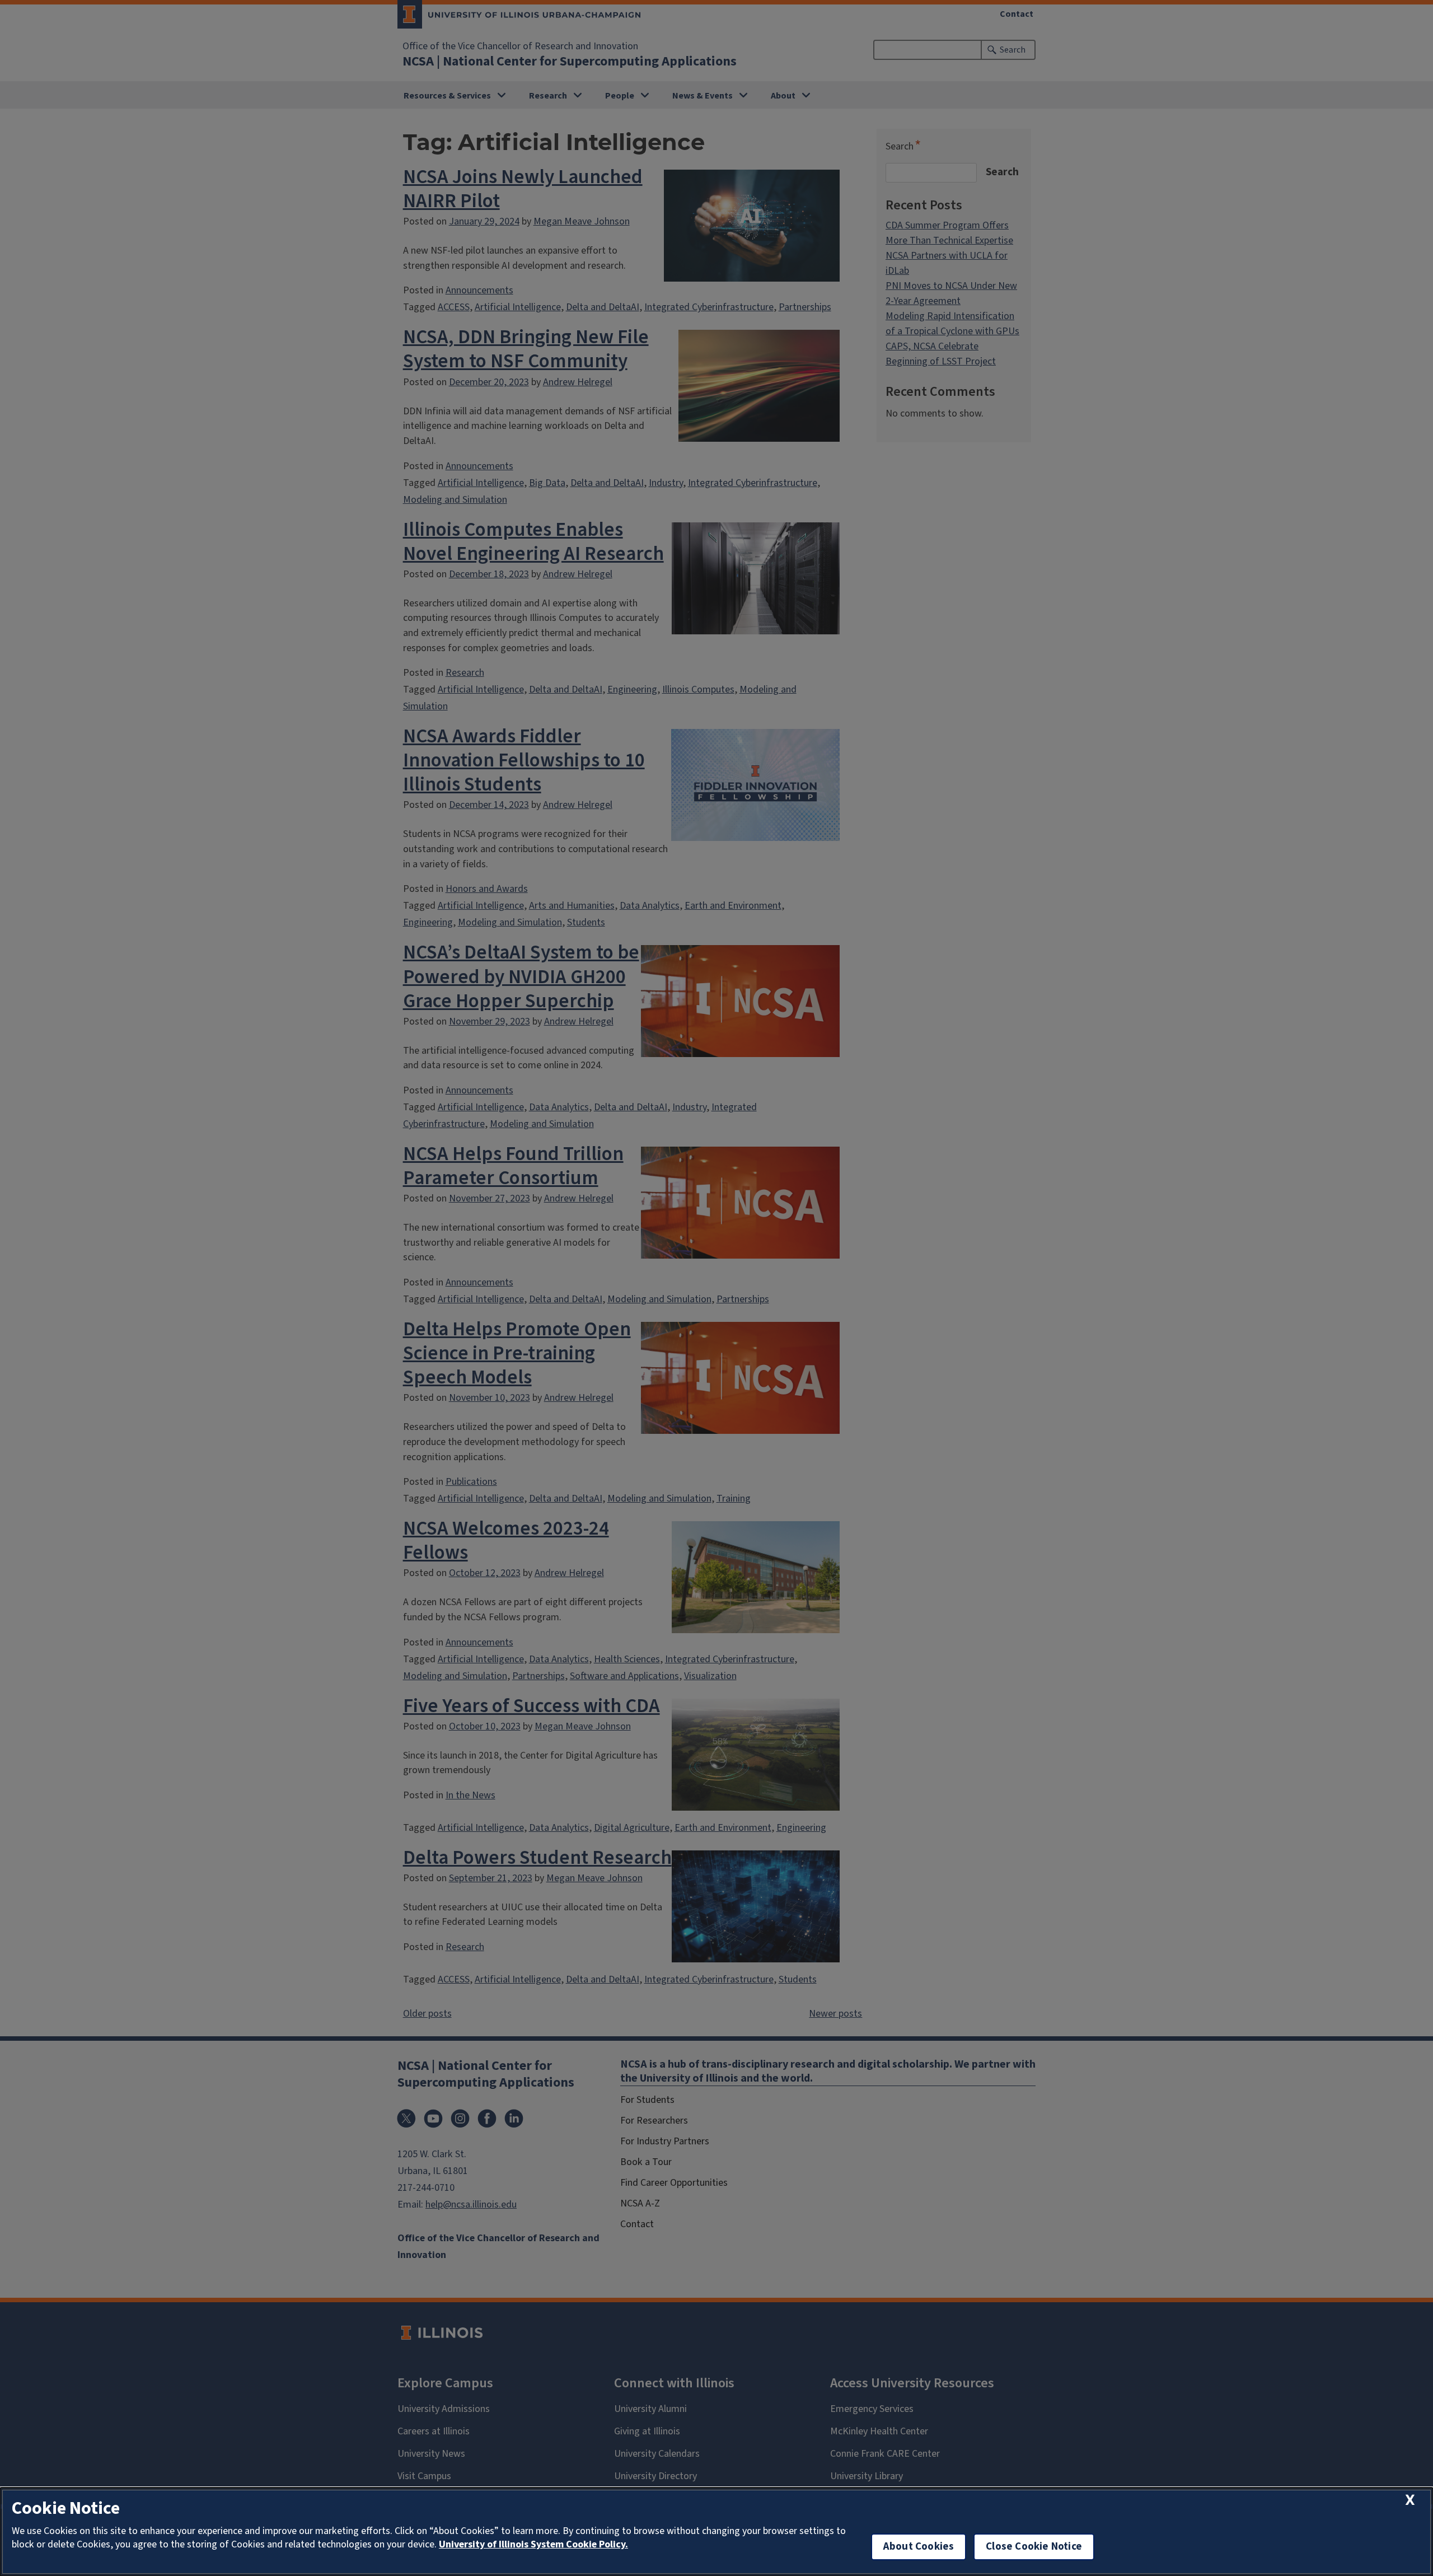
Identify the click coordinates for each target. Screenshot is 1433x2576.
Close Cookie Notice (1034, 2547)
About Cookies (919, 2547)
